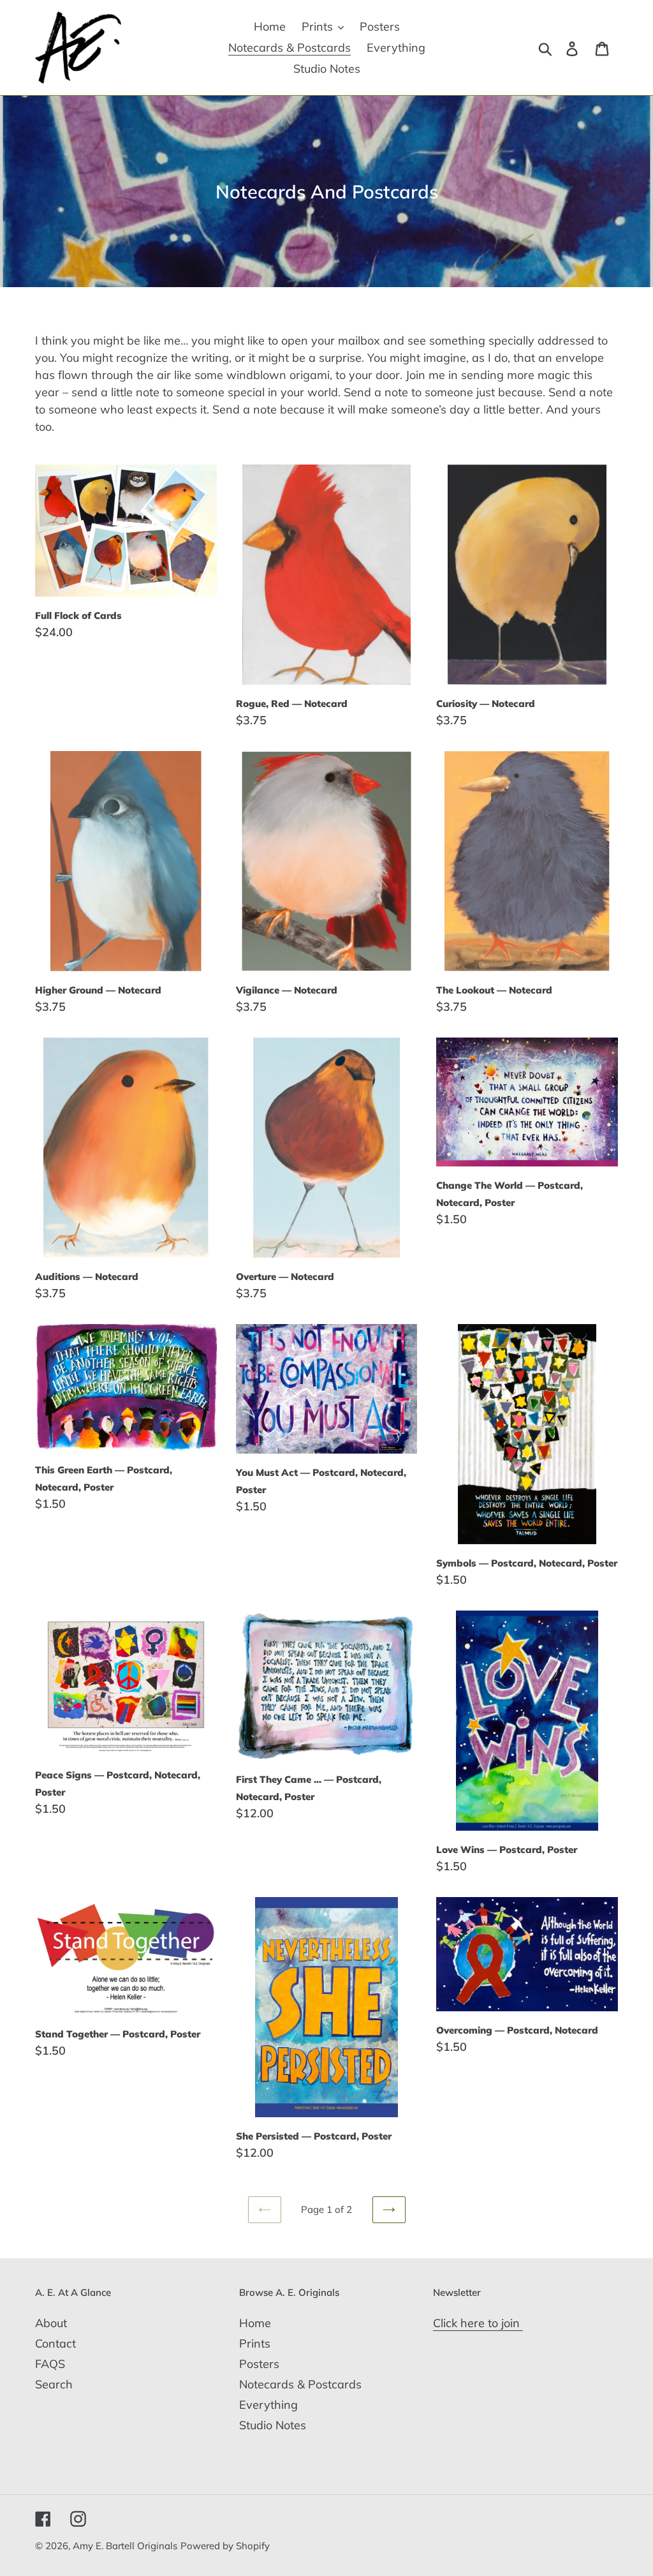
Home (255, 2323)
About (51, 2323)
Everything (268, 2405)
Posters (259, 2364)
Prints (255, 2343)
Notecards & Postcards (300, 2384)
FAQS (50, 2364)
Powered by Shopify (225, 2546)
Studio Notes (273, 2425)
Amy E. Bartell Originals (125, 2546)
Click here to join (478, 2323)
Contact (55, 2343)
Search (54, 2384)
